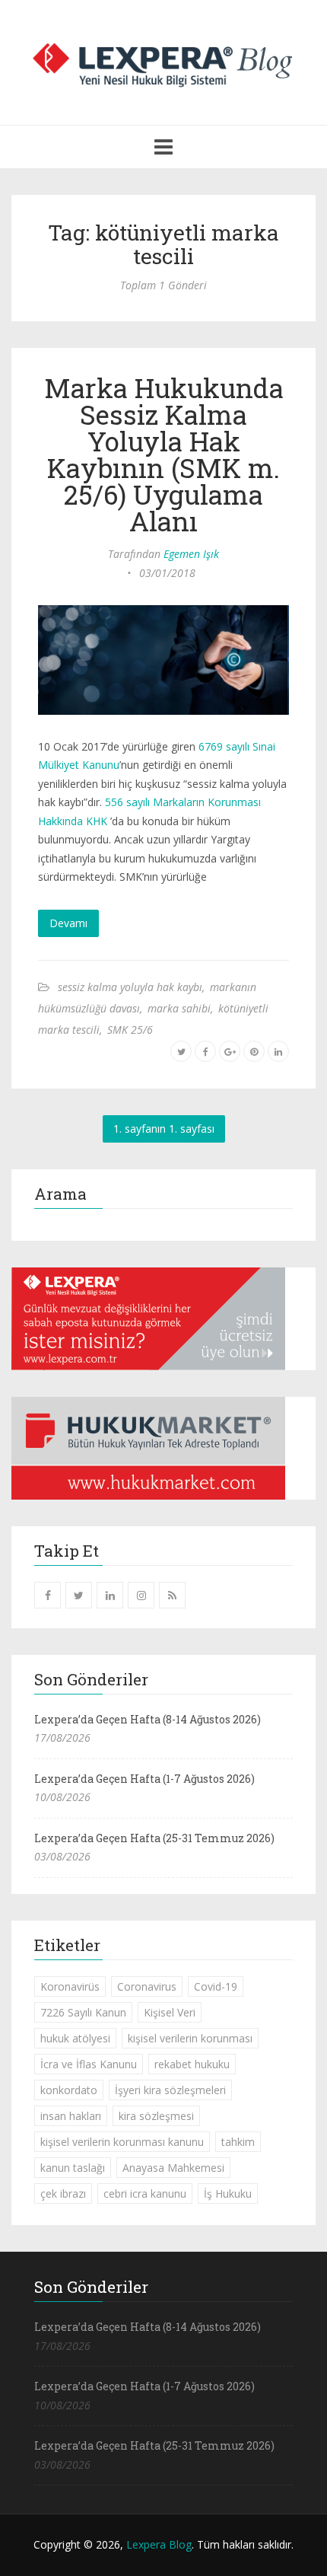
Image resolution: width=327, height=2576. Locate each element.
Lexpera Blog (159, 2544)
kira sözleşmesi (156, 2116)
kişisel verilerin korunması (190, 2038)
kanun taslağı (73, 2168)
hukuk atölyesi (75, 2038)
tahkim (238, 2142)
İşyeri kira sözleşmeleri (170, 2090)
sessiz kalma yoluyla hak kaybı (130, 987)
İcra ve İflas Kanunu (89, 2064)
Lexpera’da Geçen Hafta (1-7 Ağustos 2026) (144, 1779)
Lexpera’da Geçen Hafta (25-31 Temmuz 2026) (154, 1838)
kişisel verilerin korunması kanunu (122, 2142)
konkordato (69, 2090)
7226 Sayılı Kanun (83, 2012)
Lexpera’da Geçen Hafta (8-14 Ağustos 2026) (148, 1719)
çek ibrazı (63, 2193)
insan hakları (71, 2116)
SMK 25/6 (130, 1030)
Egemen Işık (191, 554)
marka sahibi (179, 1008)
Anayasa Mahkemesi (173, 2168)
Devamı (68, 923)
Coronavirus (147, 1986)
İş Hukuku (228, 2193)
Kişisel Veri (170, 2012)
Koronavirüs (70, 1986)
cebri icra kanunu (145, 2193)
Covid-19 (216, 1986)
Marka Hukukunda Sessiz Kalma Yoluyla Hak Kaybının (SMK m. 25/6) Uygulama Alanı (164, 454)
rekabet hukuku (192, 2064)
